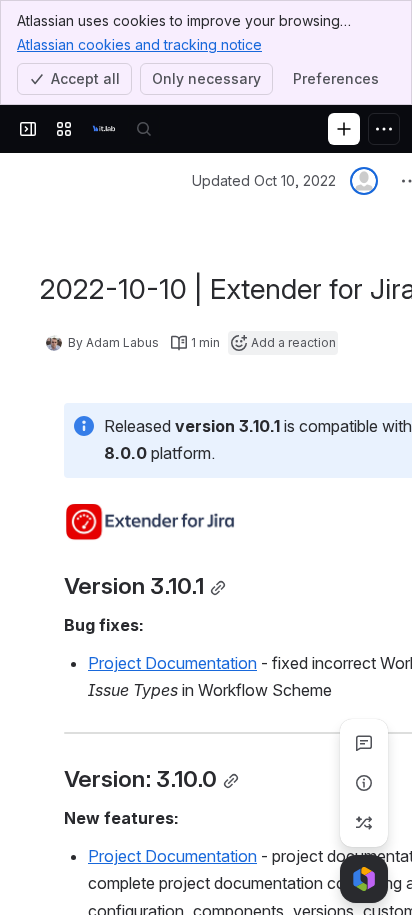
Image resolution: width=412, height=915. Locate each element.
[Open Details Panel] (364, 783)
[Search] (144, 129)
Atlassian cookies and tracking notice (139, 44)
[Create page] (364, 823)
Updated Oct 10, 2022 (264, 180)
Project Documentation (172, 663)
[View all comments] (364, 743)
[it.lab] (104, 129)
